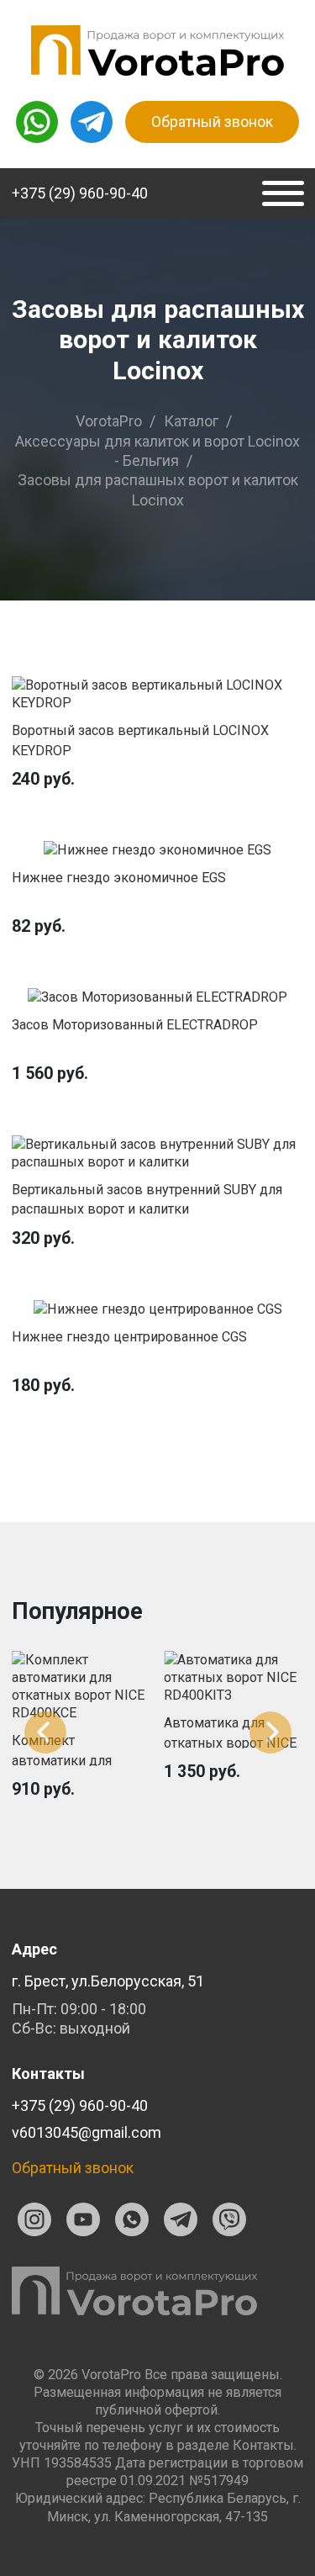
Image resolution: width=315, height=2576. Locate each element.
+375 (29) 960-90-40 (80, 193)
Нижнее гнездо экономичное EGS (119, 878)
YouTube (83, 2219)
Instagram (34, 2219)
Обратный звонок (212, 122)
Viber (229, 2219)
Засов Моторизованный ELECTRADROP (135, 1025)
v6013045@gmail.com (87, 2132)
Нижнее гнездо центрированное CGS (129, 1337)
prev (45, 1732)
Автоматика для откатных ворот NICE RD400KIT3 (230, 1743)
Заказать (158, 694)
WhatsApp (132, 2219)
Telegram (181, 2219)
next (270, 1732)
